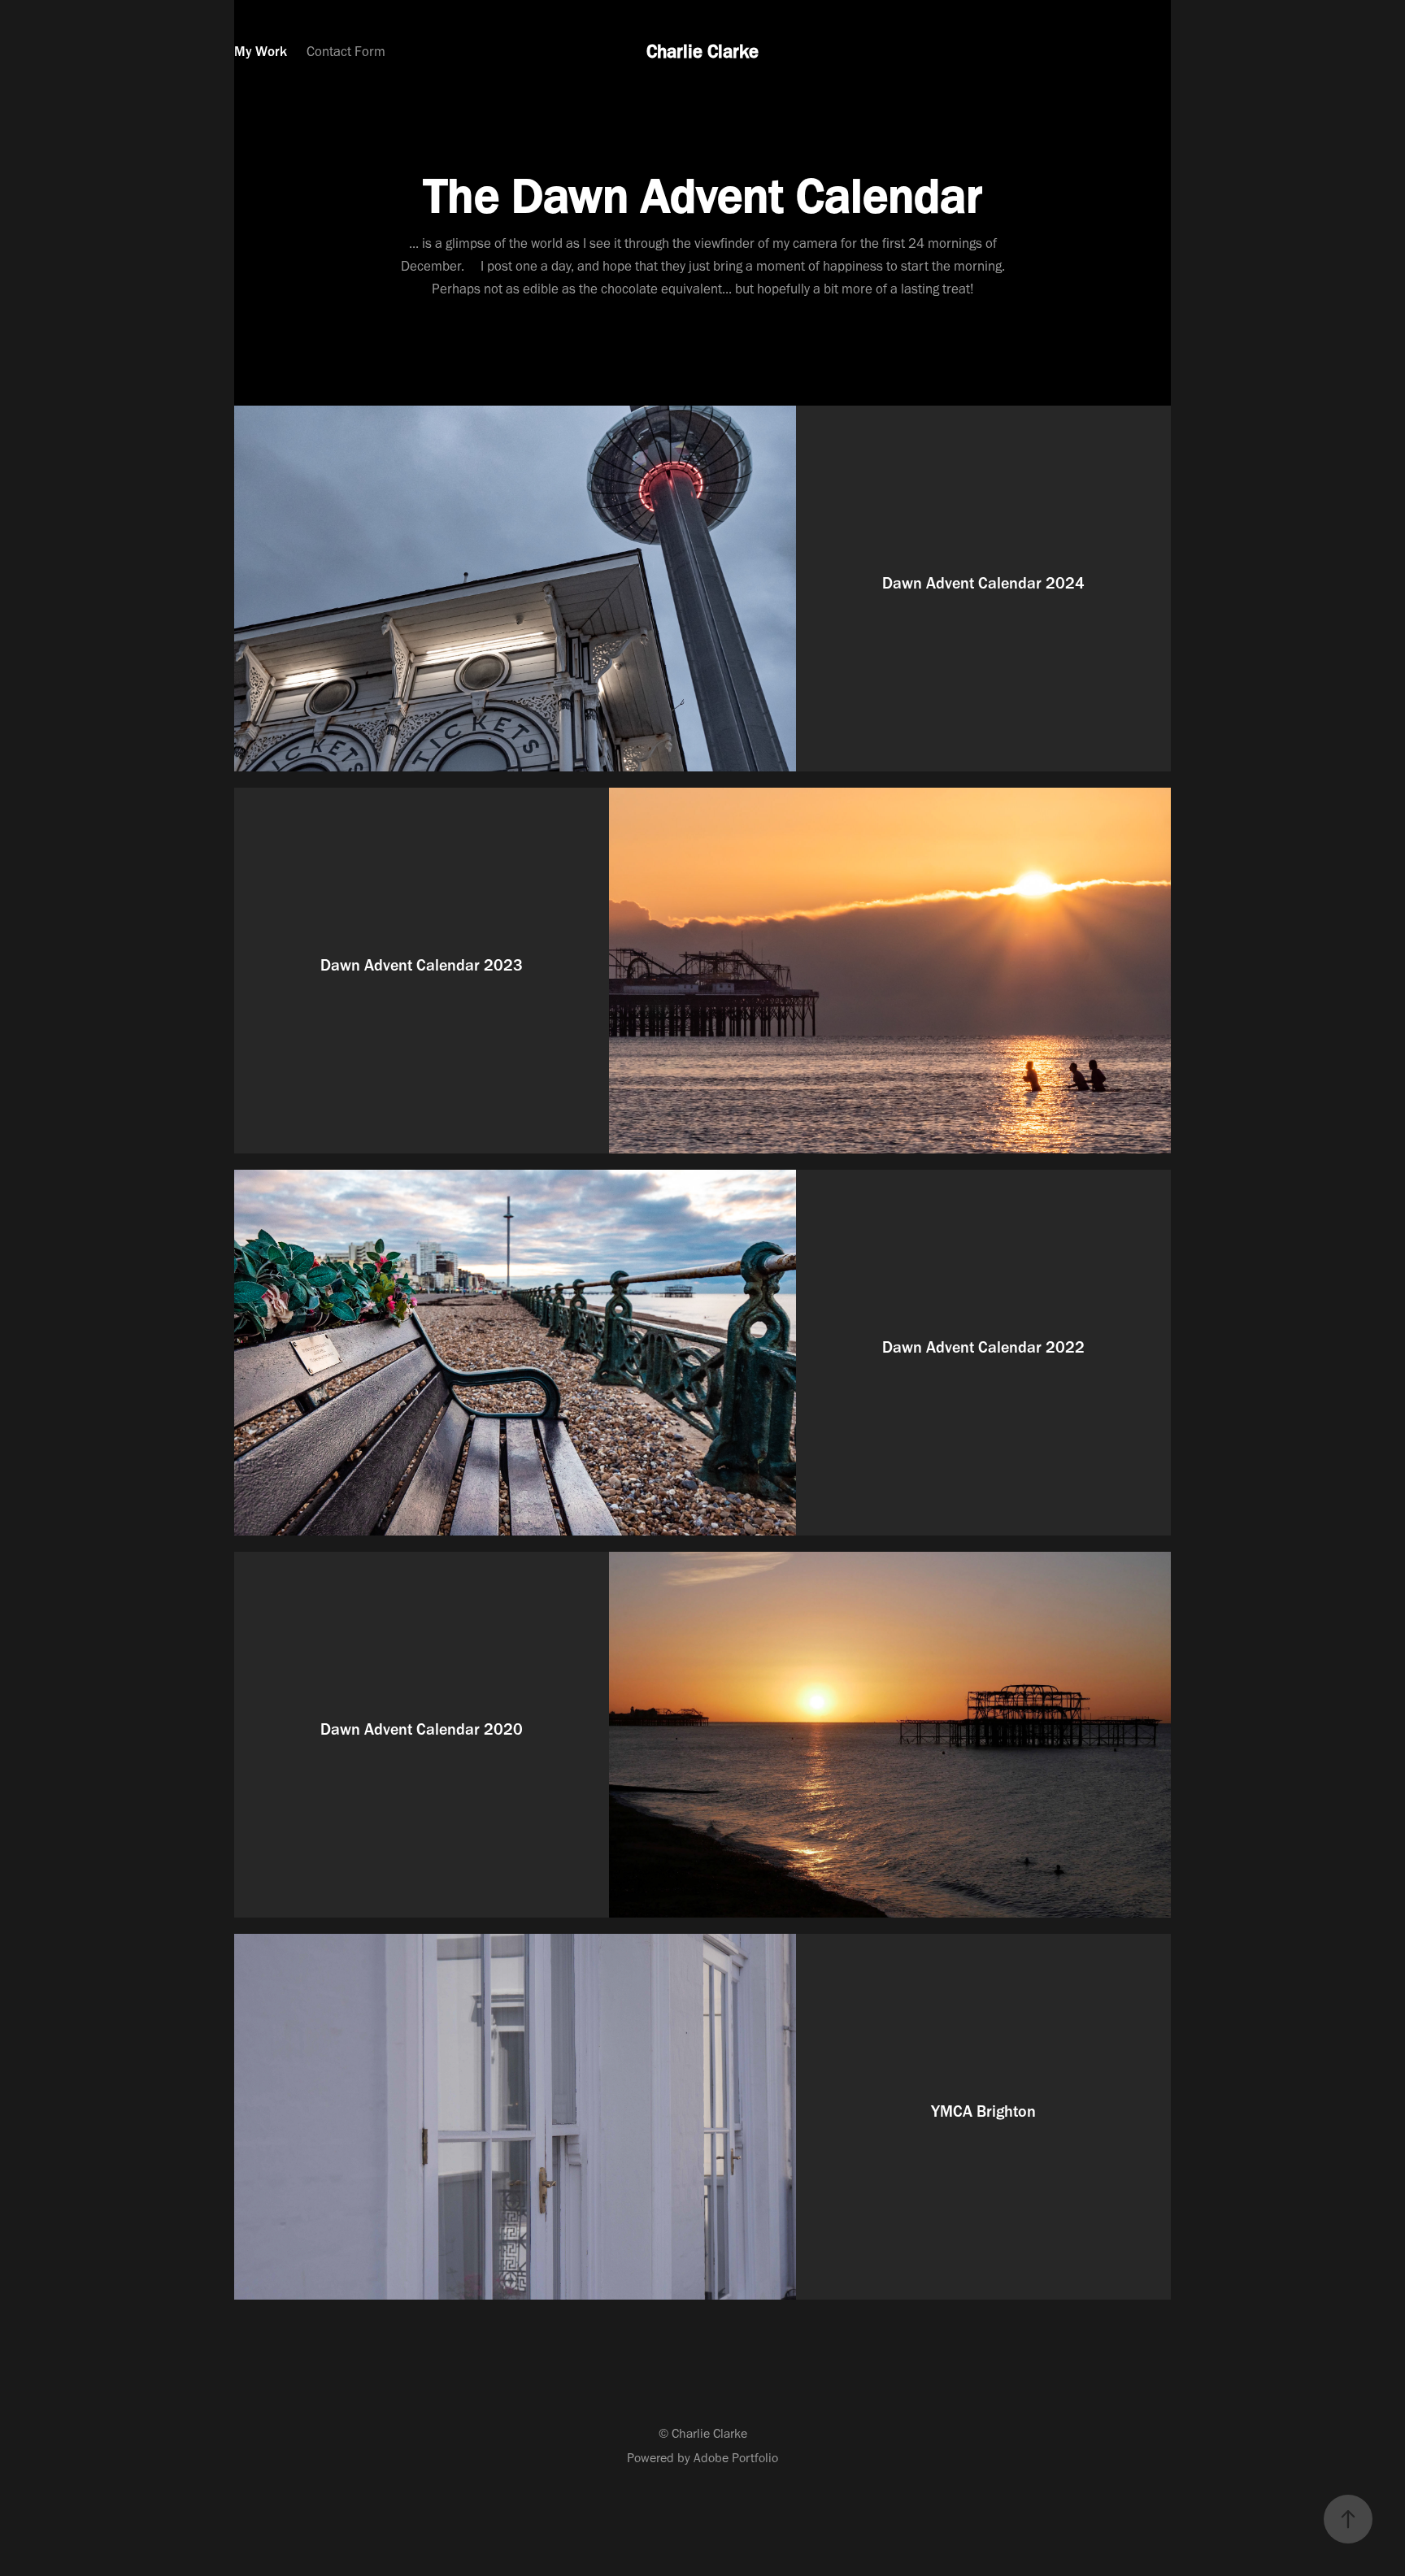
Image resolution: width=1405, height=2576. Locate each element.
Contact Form (346, 51)
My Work (261, 51)
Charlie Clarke (702, 51)
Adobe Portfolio (736, 2458)
